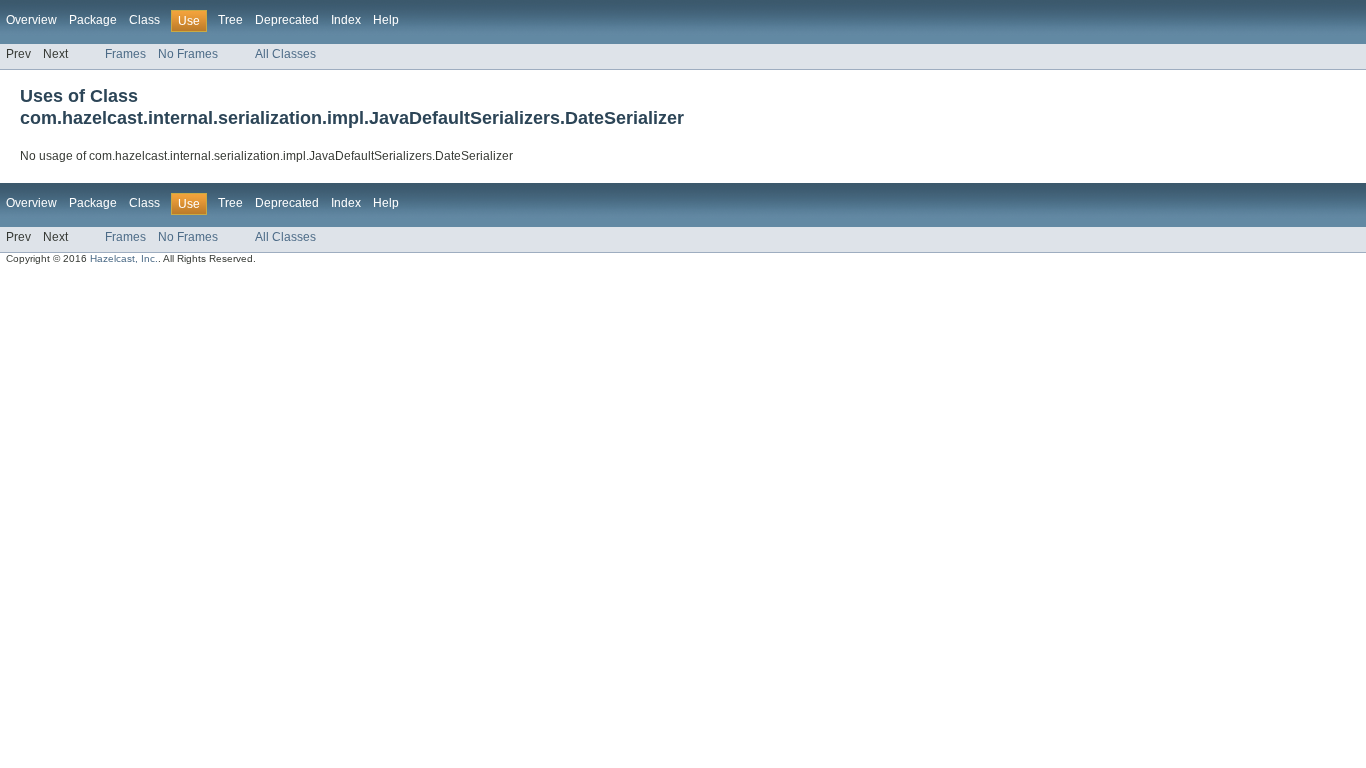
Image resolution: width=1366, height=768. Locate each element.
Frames (125, 54)
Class (144, 20)
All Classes (285, 54)
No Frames (188, 54)
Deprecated (287, 20)
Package (93, 20)
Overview (31, 20)
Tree (230, 20)
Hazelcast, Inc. (124, 258)
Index (346, 20)
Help (386, 20)
